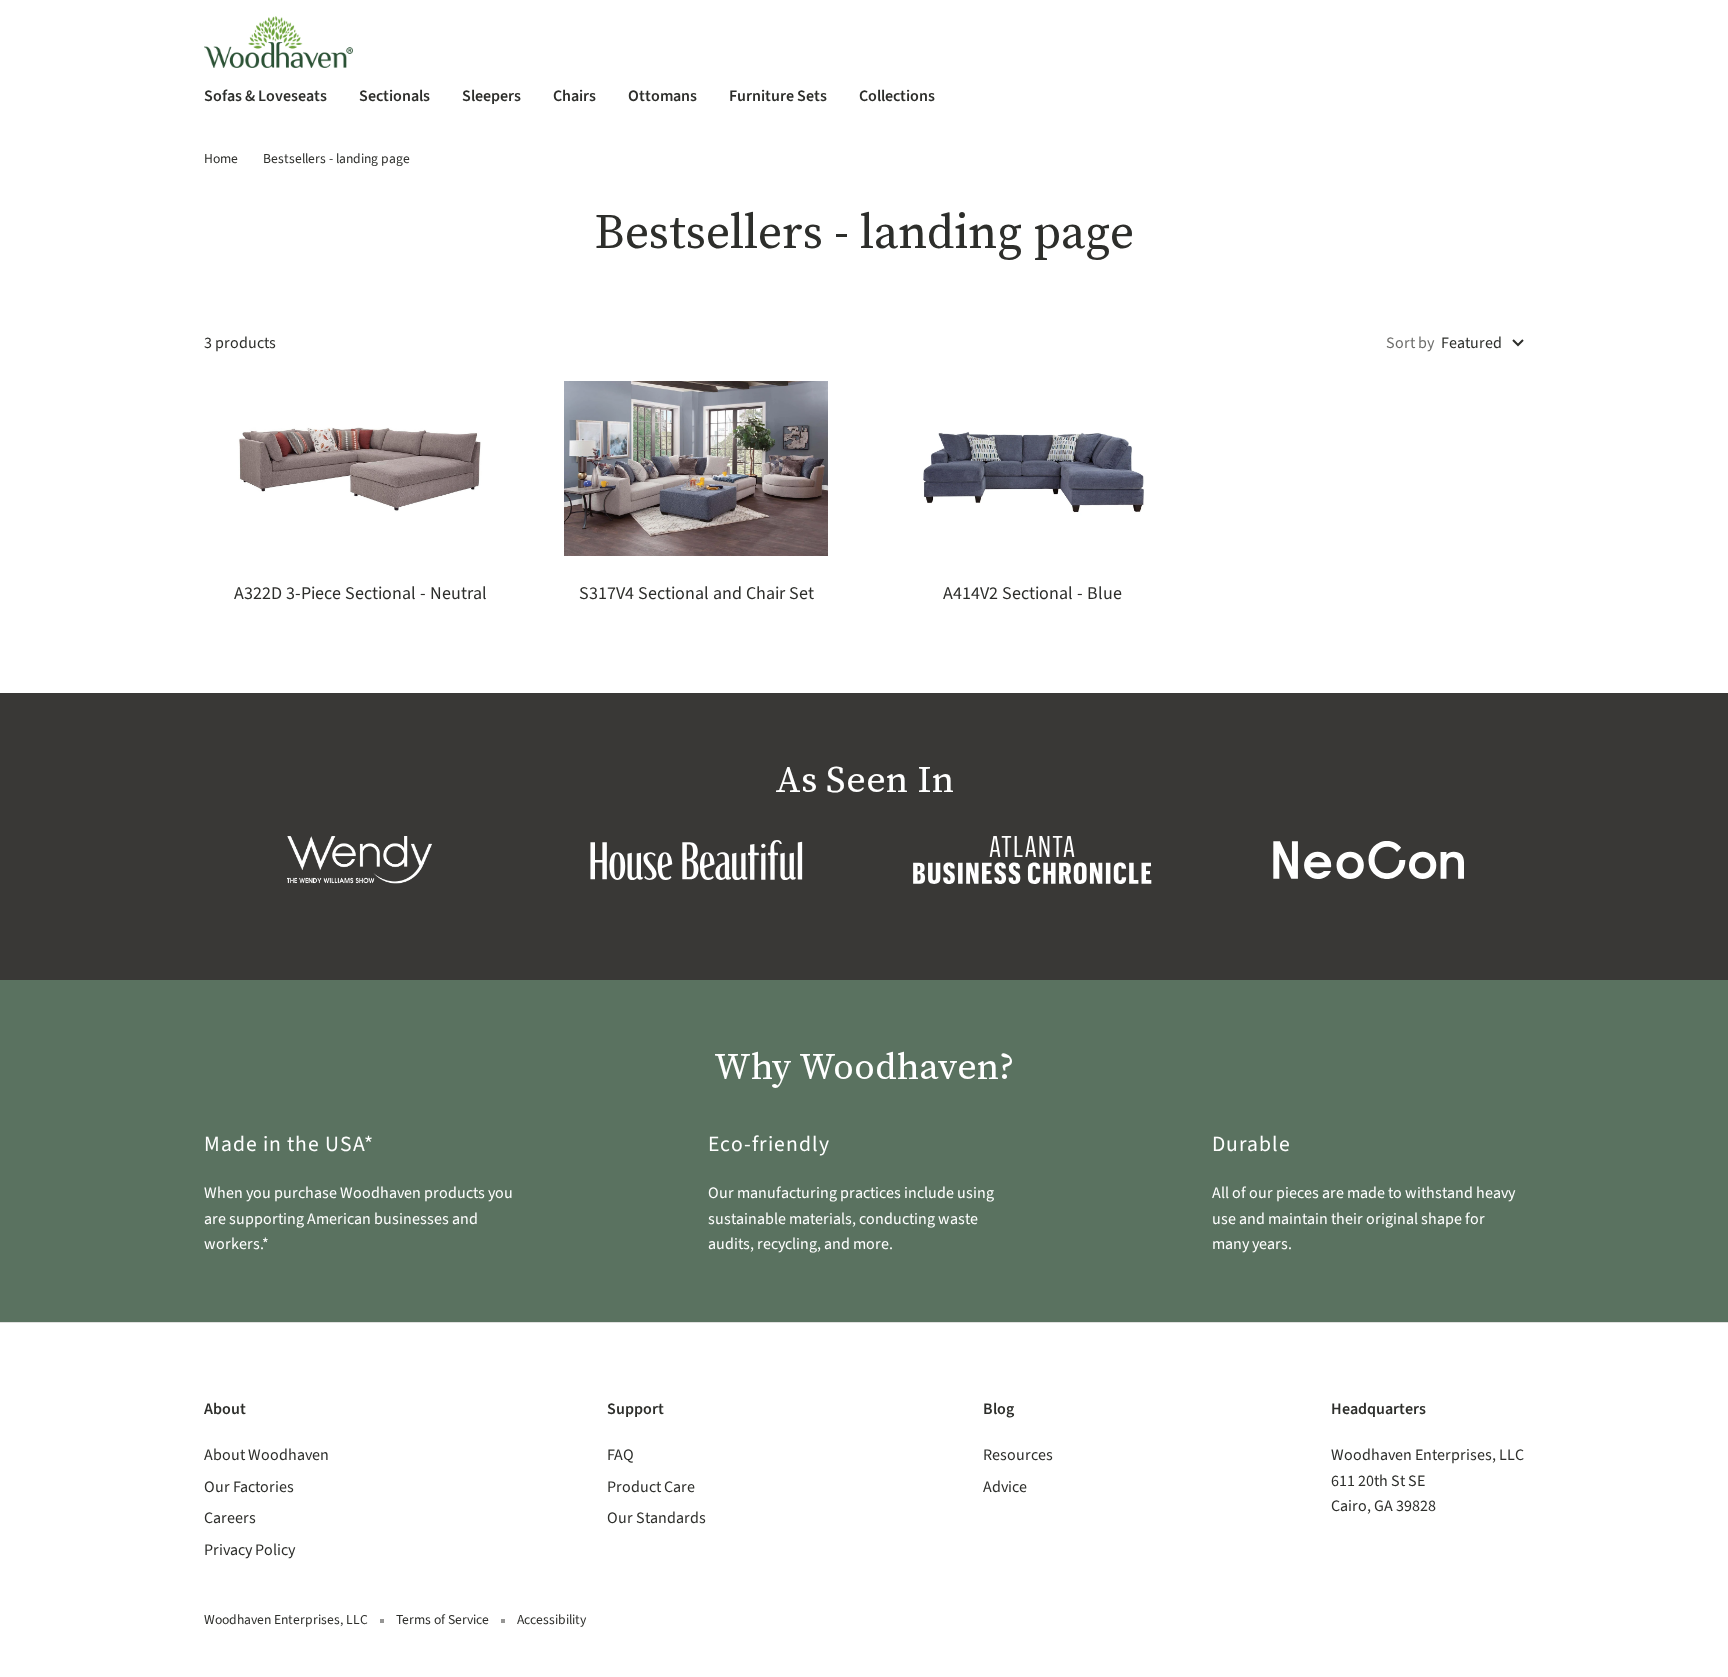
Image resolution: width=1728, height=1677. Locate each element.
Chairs (574, 96)
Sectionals (394, 96)
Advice (1005, 1487)
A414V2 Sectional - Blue (1032, 593)
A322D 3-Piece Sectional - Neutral (360, 593)
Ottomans (662, 96)
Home (221, 158)
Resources (1018, 1455)
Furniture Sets (778, 96)
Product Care (651, 1487)
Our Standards (656, 1518)
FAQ (620, 1455)
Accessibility (551, 1620)
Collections (897, 96)
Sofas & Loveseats (265, 96)
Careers (230, 1518)
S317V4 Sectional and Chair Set (696, 593)
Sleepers (491, 96)
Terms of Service (442, 1620)
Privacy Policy (249, 1550)
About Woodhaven (266, 1455)
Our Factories (249, 1487)
